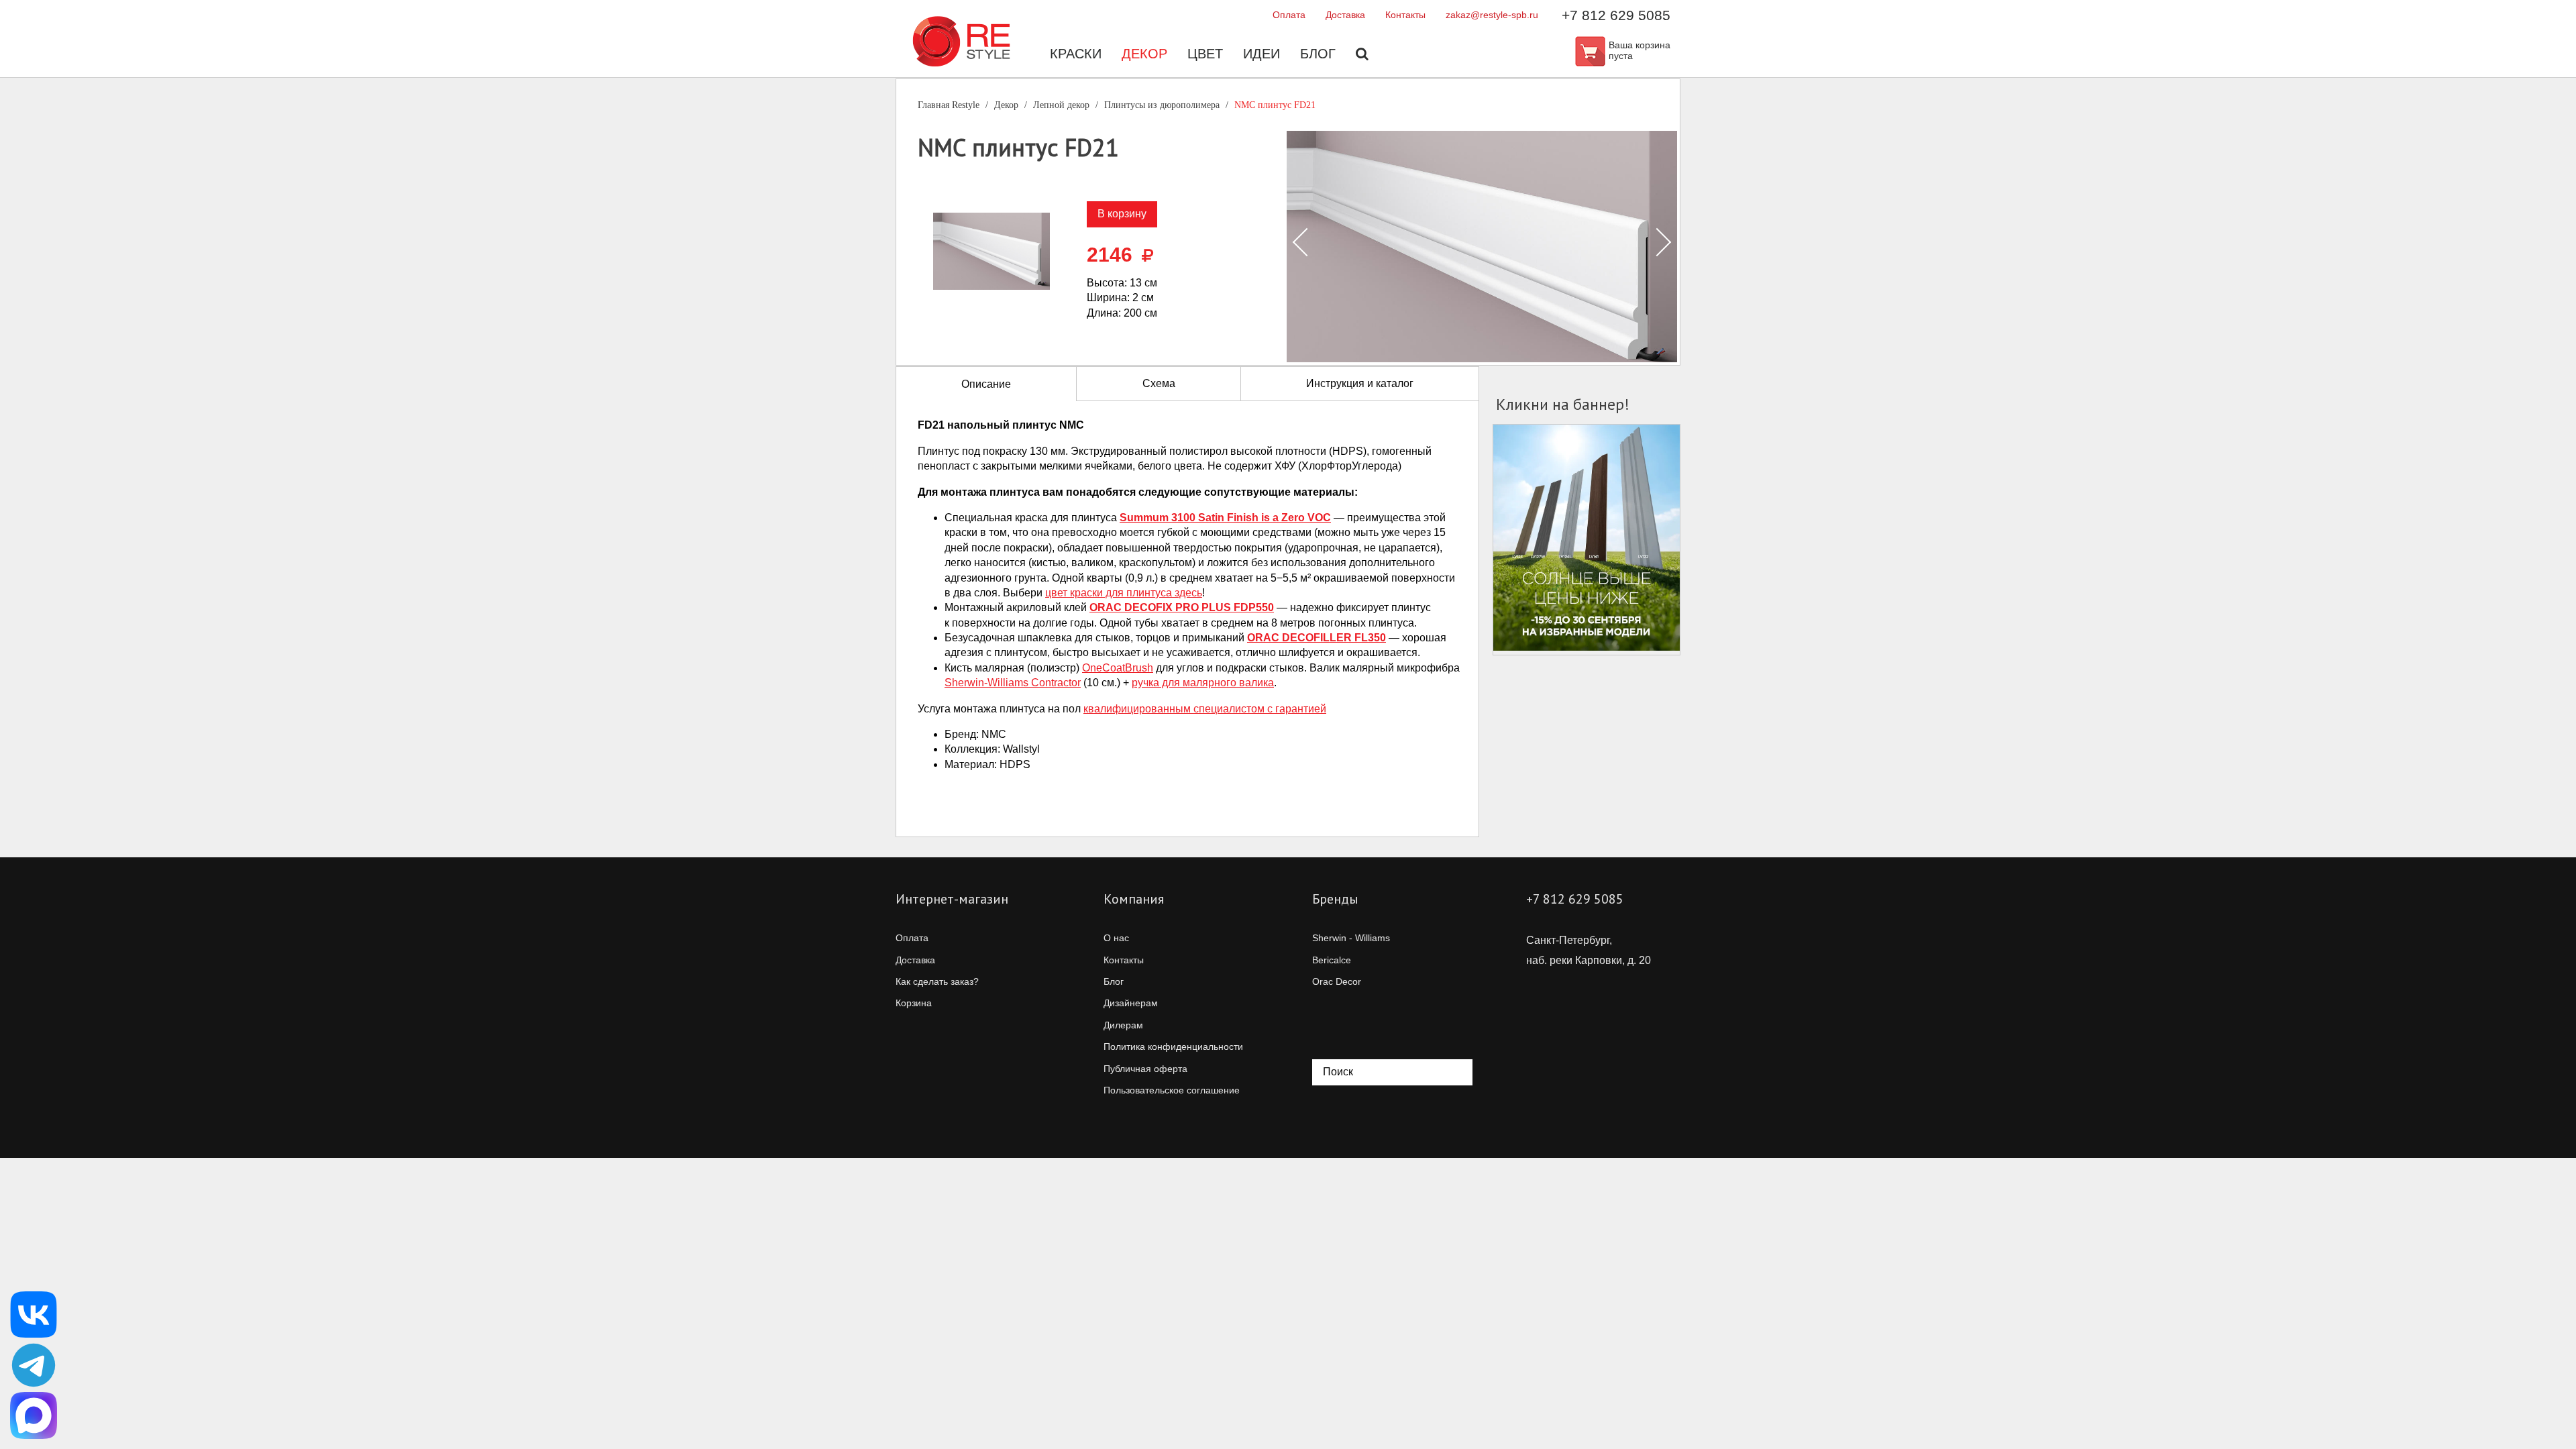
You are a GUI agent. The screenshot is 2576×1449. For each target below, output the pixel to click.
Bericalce (1332, 960)
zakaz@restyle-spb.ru (1492, 15)
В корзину (1122, 214)
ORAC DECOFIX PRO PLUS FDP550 (1182, 607)
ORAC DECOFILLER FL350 (1317, 638)
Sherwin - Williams (1351, 938)
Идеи (1262, 54)
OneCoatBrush (1118, 668)
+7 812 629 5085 (1616, 15)
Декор (1144, 54)
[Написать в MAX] (34, 1415)
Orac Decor (1337, 981)
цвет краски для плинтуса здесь (1124, 593)
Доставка (1345, 15)
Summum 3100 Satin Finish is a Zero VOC (1225, 518)
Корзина (914, 1003)
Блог (1318, 54)
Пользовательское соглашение (1172, 1090)
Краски (1076, 54)
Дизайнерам (1131, 1003)
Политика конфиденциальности (1173, 1046)
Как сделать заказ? (937, 981)
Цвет (1205, 54)
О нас (1116, 938)
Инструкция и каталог (1360, 383)
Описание (986, 384)
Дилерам (1123, 1025)
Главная (949, 105)
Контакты (1405, 15)
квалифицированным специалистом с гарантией (1205, 709)
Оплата (1289, 15)
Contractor (1013, 683)
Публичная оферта (1145, 1069)
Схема (1159, 383)
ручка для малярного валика (1203, 683)
